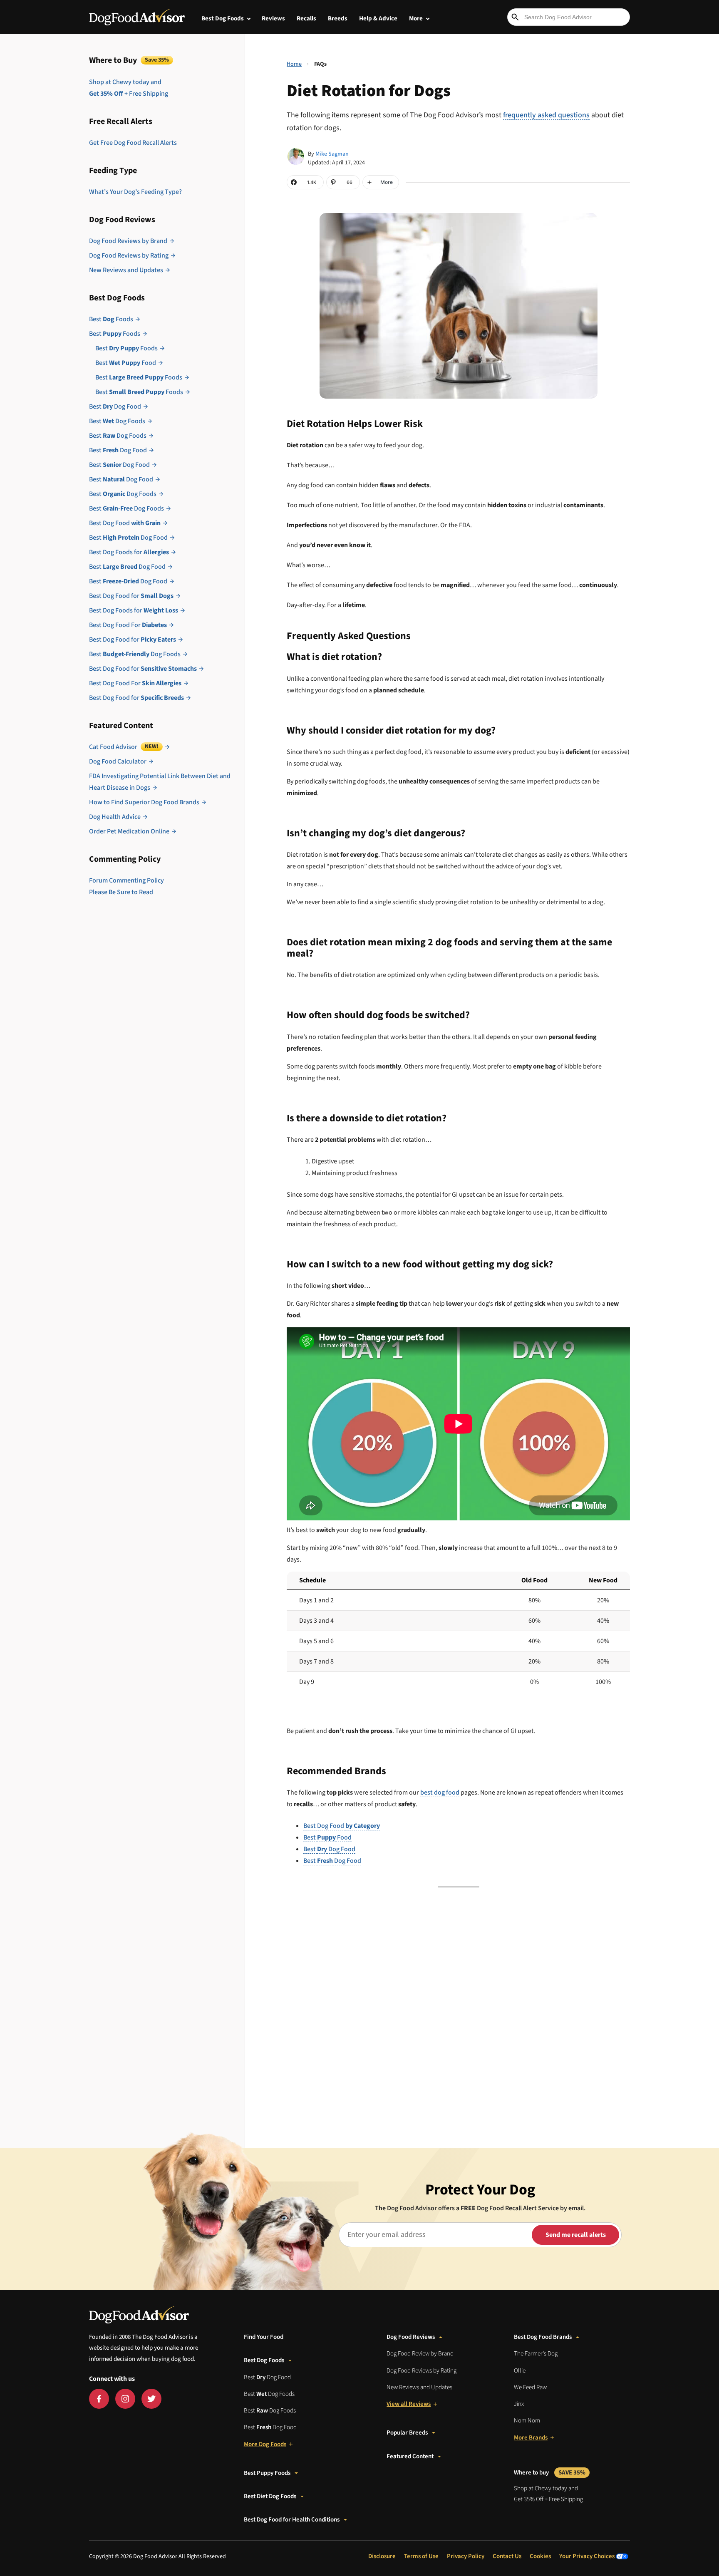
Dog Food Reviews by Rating (129, 255)
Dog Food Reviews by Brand (128, 241)
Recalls (306, 19)
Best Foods (111, 319)
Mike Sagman (332, 154)
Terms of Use (421, 2556)
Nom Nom (527, 2421)
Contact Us (507, 2556)
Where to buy (550, 2473)
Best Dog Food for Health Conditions (292, 2520)
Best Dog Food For (128, 625)
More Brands (531, 2438)
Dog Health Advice (115, 817)
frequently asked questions (546, 115)
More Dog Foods (265, 2444)
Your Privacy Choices (588, 2556)
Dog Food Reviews (411, 2337)
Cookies (540, 2556)
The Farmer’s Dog (536, 2354)
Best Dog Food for (131, 596)
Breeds (338, 19)
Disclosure (382, 2556)
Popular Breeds (407, 2433)
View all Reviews (409, 2404)
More (416, 19)
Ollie (520, 2371)
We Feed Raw (530, 2387)
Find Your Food (264, 2337)
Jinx (519, 2404)
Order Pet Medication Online (129, 831)
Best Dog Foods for (129, 552)
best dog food (440, 1793)
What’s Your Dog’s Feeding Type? (135, 192)
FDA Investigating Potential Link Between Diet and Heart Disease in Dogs (160, 782)
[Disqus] (458, 2011)
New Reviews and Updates (126, 270)
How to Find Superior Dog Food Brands (144, 802)
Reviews (273, 19)
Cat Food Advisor (124, 747)
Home (294, 64)
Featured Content (410, 2456)
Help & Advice (378, 19)
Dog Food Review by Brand (420, 2354)
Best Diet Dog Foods (270, 2496)
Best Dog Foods (223, 19)
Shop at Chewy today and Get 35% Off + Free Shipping (548, 2494)
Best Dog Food (115, 407)
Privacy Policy (466, 2556)
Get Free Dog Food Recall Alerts (133, 143)
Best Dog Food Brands (543, 2337)
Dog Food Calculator (118, 761)
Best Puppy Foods (267, 2473)
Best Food (126, 363)
